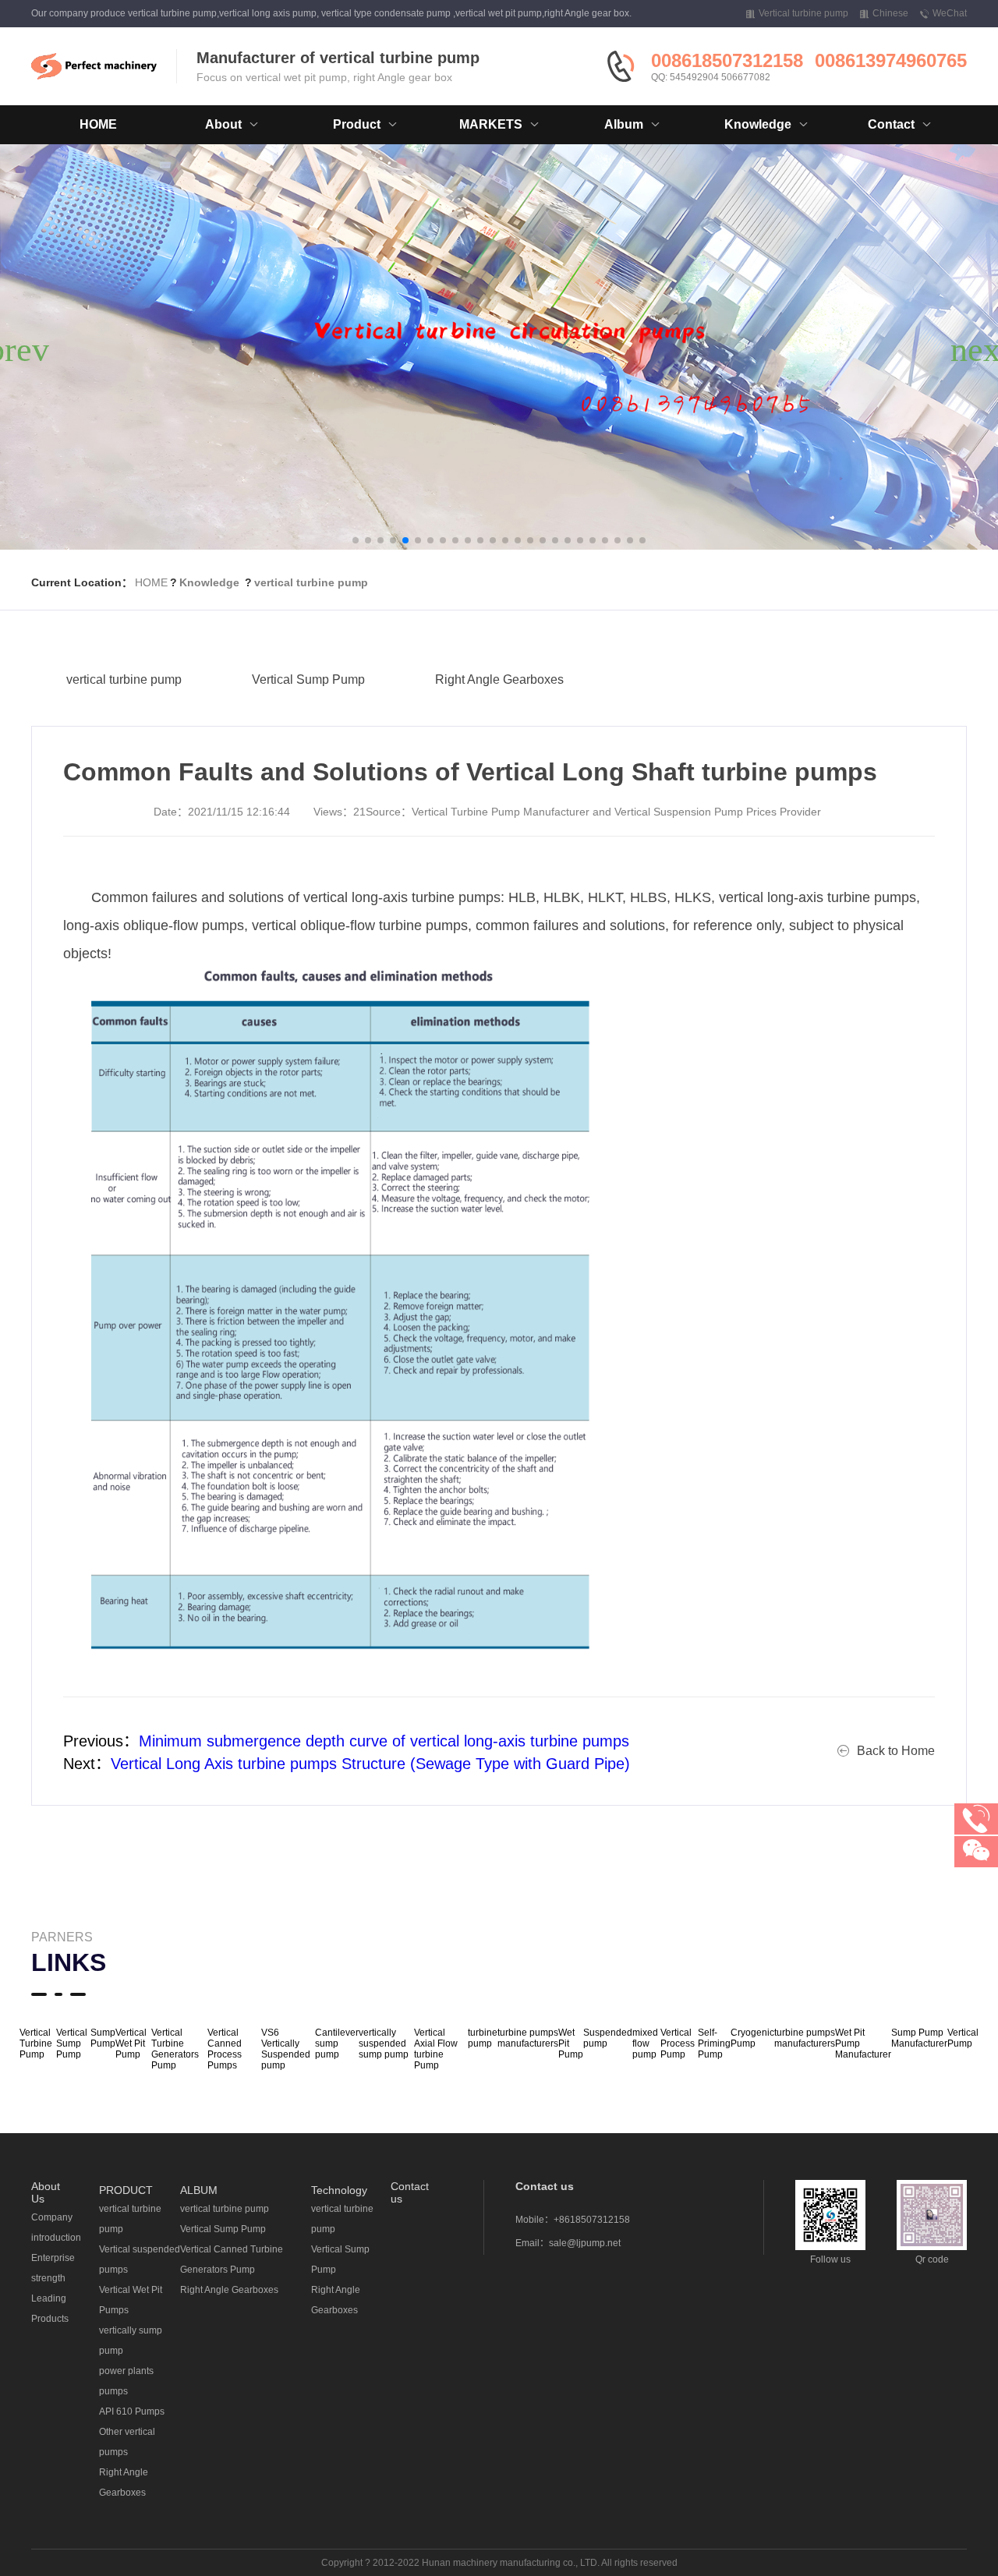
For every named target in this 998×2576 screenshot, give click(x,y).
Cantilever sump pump (337, 2043)
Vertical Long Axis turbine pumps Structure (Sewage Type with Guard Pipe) (370, 1764)
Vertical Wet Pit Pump (131, 2043)
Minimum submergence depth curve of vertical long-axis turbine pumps (384, 1741)
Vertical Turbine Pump (36, 2043)
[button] (356, 540)
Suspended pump (608, 2038)
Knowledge (209, 582)
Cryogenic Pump (752, 2038)
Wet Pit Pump (571, 2043)
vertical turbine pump (311, 582)
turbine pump (483, 2038)
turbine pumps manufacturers (528, 2038)
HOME (98, 124)
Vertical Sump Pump (308, 679)
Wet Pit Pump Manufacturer (863, 2043)
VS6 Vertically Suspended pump (286, 2049)
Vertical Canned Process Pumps (225, 2049)
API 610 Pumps (132, 2411)
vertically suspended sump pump (384, 2043)
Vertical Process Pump (678, 2043)
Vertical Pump (963, 2038)
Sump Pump (103, 2038)
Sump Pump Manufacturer (919, 2038)
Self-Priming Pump (714, 2043)
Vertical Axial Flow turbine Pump (436, 2049)
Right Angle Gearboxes (499, 679)
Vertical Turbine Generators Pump (175, 2049)
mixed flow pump (645, 2043)
